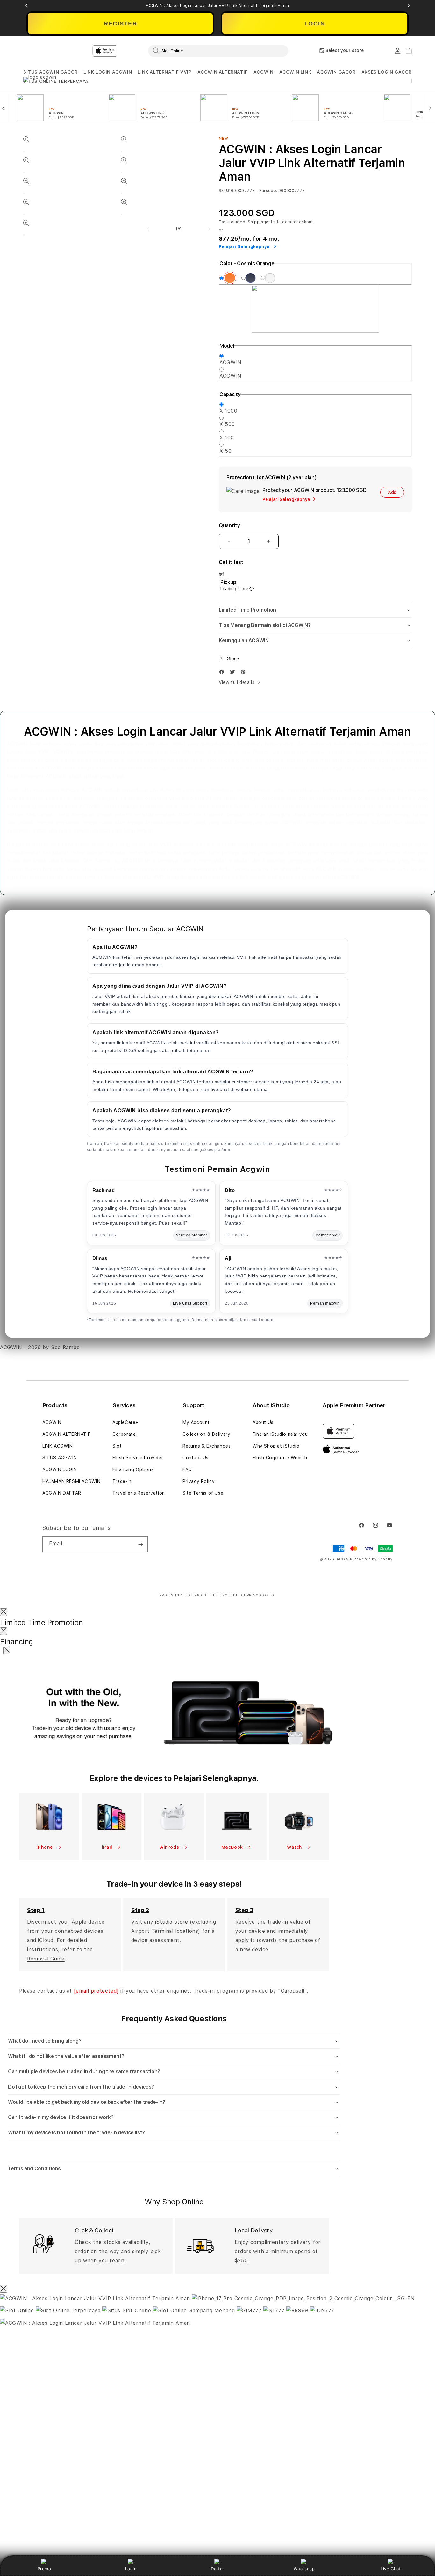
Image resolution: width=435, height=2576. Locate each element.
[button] (50, 72)
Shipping (257, 222)
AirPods (170, 1847)
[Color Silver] (270, 278)
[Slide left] (148, 229)
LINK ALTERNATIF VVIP (164, 72)
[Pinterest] (245, 673)
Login (131, 2569)
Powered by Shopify (373, 1559)
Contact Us (196, 1458)
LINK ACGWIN (58, 1446)
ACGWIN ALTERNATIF (223, 72)
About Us (263, 1422)
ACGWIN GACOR (336, 72)
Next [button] (409, 6)
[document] (217, 2435)
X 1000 (228, 411)
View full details (237, 682)
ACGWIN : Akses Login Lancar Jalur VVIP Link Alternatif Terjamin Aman (217, 6)
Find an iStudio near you (280, 1434)
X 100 (227, 438)
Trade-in (122, 1481)
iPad (108, 1847)
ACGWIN (264, 72)
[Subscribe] (140, 1544)
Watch (295, 1847)
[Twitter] (234, 673)
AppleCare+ (125, 1422)
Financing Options (133, 1469)
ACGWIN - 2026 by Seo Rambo (40, 1347)
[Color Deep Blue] (251, 278)
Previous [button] (26, 6)
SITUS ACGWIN (60, 1458)
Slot (117, 1446)
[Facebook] (223, 673)
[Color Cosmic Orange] (230, 278)
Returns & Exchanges (207, 1446)
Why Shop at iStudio (276, 1446)
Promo (44, 2569)
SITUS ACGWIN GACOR (50, 72)
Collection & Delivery (207, 1434)
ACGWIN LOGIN (60, 1469)
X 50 (225, 451)
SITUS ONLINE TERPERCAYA (56, 81)
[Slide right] (209, 229)
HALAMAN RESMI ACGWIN (71, 1481)
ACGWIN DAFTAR (62, 1493)
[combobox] (218, 51)
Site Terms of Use (203, 1493)
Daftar (217, 2569)
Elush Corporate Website (281, 1458)
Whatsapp (304, 2569)
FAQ (187, 1469)
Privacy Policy (199, 1481)
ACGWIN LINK (295, 72)
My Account (196, 1422)
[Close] (4, 1612)
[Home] (135, 51)
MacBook (233, 1847)
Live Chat (391, 2569)
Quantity (229, 526)
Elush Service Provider (138, 1458)
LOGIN (315, 24)
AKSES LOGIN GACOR (387, 72)
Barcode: (268, 191)
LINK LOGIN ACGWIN (108, 72)
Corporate (124, 1434)
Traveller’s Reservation (139, 1493)
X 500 (227, 424)
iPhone (45, 1847)
